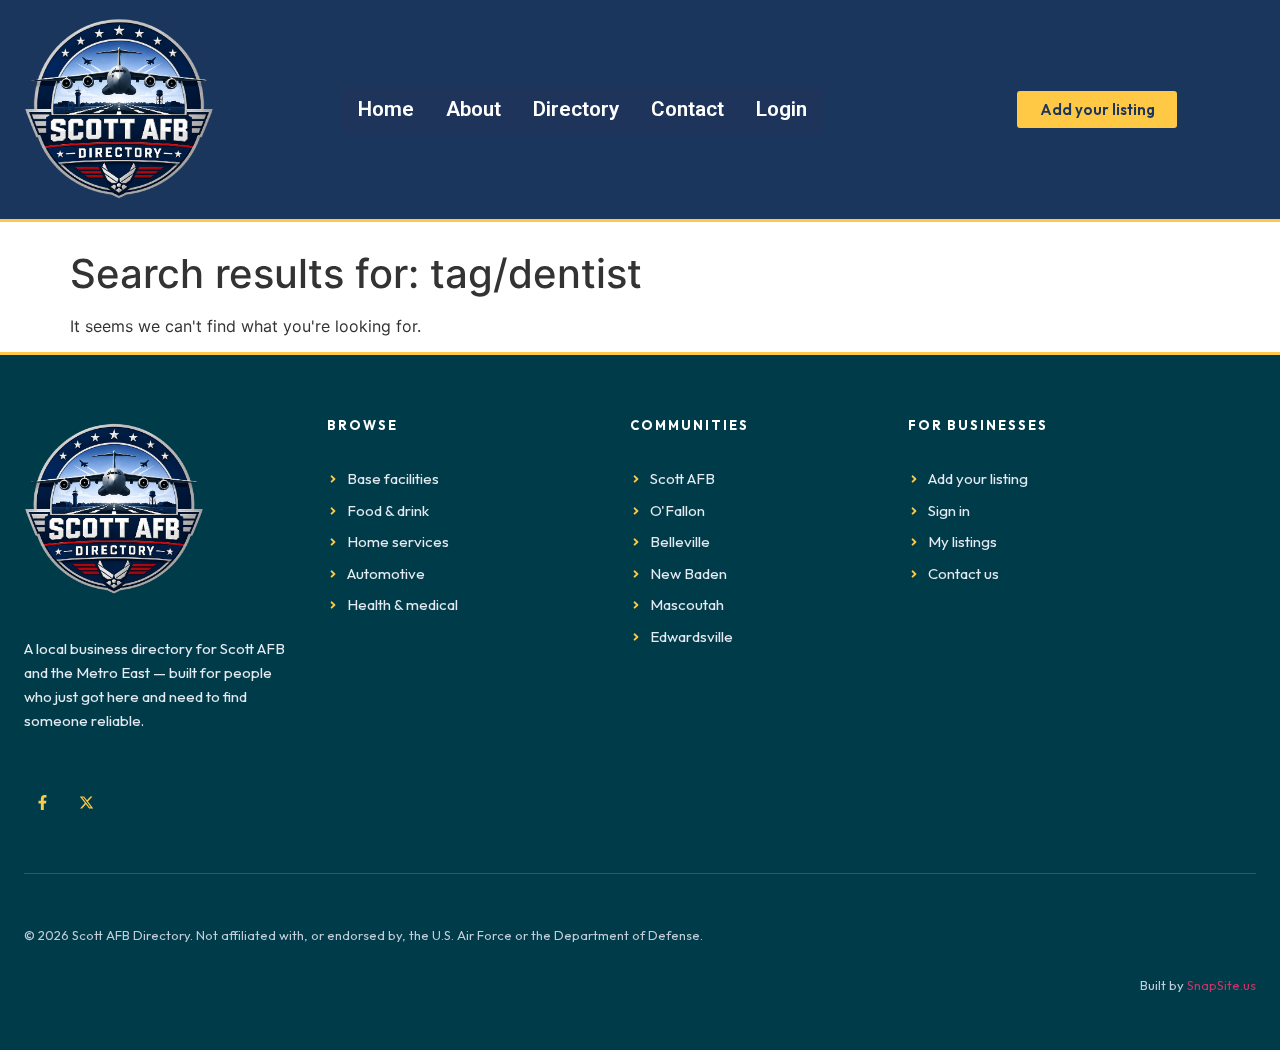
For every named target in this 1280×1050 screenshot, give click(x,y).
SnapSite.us (1221, 985)
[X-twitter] (86, 803)
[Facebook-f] (42, 803)
